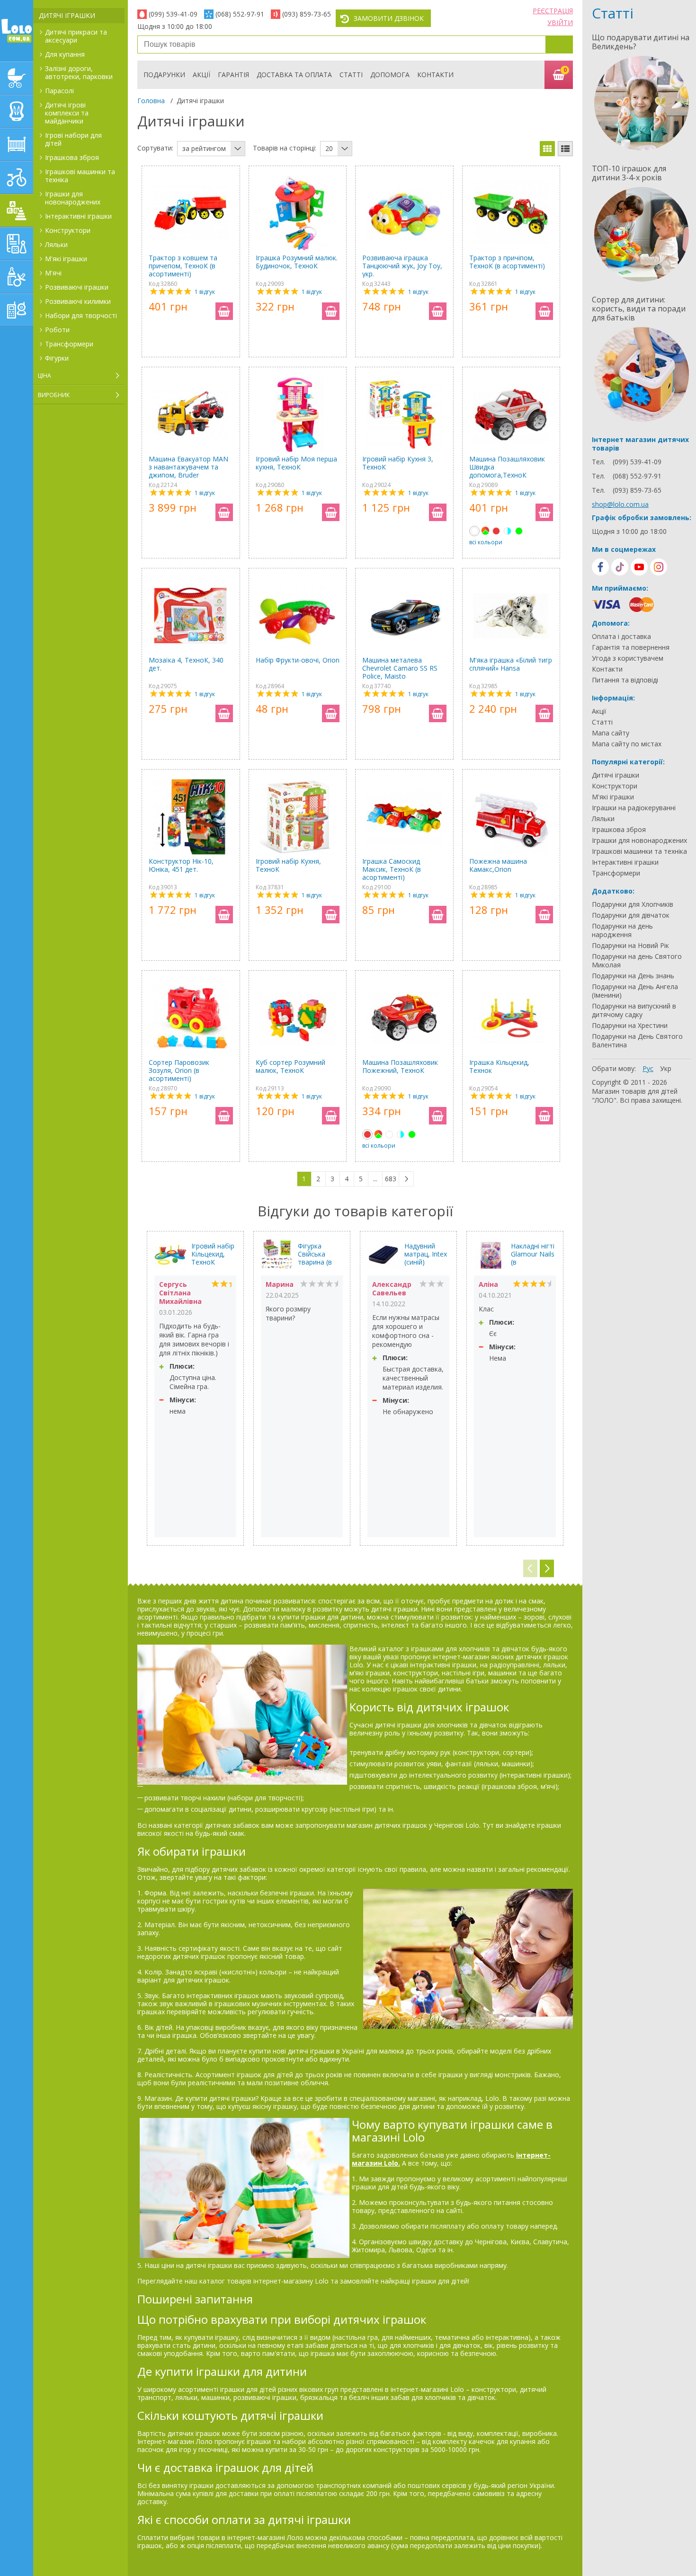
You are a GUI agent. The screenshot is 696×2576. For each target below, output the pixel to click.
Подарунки (164, 75)
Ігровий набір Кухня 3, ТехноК (398, 463)
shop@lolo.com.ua (620, 504)
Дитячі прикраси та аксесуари (76, 36)
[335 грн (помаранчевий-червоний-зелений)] (485, 531)
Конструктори (68, 230)
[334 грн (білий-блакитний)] (508, 531)
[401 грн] (474, 531)
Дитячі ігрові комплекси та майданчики (67, 113)
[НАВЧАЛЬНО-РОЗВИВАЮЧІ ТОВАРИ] (17, 244)
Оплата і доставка (621, 637)
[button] (547, 1569)
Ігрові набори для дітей (73, 139)
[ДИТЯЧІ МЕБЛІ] (17, 144)
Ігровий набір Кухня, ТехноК (288, 865)
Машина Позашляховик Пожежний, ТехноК (400, 1067)
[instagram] (659, 567)
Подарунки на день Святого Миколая (637, 961)
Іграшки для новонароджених (73, 198)
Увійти (560, 22)
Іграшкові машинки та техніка (80, 176)
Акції (201, 75)
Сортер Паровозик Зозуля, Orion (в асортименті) (179, 1070)
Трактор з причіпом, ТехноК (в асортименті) (507, 262)
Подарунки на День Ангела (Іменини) (635, 991)
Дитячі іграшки (67, 15)
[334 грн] (367, 1134)
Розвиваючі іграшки (77, 287)
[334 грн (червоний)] (496, 531)
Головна (151, 101)
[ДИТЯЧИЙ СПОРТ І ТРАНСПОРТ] (17, 177)
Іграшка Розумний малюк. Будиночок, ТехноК (297, 262)
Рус (648, 1068)
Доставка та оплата (294, 75)
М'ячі (53, 273)
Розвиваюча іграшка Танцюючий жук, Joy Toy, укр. (402, 266)
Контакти (435, 75)
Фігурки (57, 358)
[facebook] (600, 567)
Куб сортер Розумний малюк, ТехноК (290, 1067)
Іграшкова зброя (72, 157)
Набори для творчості (81, 315)
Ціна (45, 376)
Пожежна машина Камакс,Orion (498, 865)
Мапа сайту (611, 733)
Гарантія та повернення (631, 647)
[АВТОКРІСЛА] (17, 111)
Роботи (57, 330)
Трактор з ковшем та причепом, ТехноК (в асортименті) (183, 266)
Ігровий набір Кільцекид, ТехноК (213, 1254)
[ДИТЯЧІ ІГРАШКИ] (17, 211)
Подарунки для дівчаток (631, 915)
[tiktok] (620, 567)
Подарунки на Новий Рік (630, 946)
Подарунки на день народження (622, 930)
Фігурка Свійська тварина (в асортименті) (319, 1254)
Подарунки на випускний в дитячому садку (634, 1010)
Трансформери (69, 344)
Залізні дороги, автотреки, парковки (79, 72)
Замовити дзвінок (389, 18)
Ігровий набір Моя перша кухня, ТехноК (296, 463)
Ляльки (56, 244)
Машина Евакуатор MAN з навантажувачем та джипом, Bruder (188, 467)
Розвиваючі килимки (78, 301)
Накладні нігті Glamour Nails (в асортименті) (533, 1254)
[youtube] (639, 567)
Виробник (54, 395)
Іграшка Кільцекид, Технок (499, 1067)
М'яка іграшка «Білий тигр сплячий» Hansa (511, 664)
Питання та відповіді (625, 680)
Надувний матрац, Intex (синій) (426, 1254)
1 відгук (205, 292)
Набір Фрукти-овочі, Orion (298, 660)
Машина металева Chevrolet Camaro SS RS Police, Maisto (400, 668)
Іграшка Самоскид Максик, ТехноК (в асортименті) (392, 869)
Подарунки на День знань (633, 976)
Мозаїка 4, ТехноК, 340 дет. (186, 664)
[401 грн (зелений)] (519, 531)
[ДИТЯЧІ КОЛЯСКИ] (17, 78)
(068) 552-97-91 (240, 14)
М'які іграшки (66, 259)
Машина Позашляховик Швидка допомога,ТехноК (507, 467)
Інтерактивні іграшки (78, 216)
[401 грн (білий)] (389, 1134)
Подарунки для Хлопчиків (633, 904)
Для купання (65, 54)
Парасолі (59, 91)
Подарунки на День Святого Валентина (637, 1041)
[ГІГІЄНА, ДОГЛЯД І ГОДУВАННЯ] (17, 277)
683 (391, 1179)
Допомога (390, 75)
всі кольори (486, 542)
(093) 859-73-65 (307, 14)
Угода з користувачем (628, 658)
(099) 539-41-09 (173, 14)
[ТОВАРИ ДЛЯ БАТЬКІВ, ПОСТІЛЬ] (17, 310)
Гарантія (233, 75)
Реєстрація (553, 11)
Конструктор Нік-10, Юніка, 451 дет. (181, 865)
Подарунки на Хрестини (630, 1026)
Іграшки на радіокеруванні (634, 808)
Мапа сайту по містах (627, 744)
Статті (351, 75)
